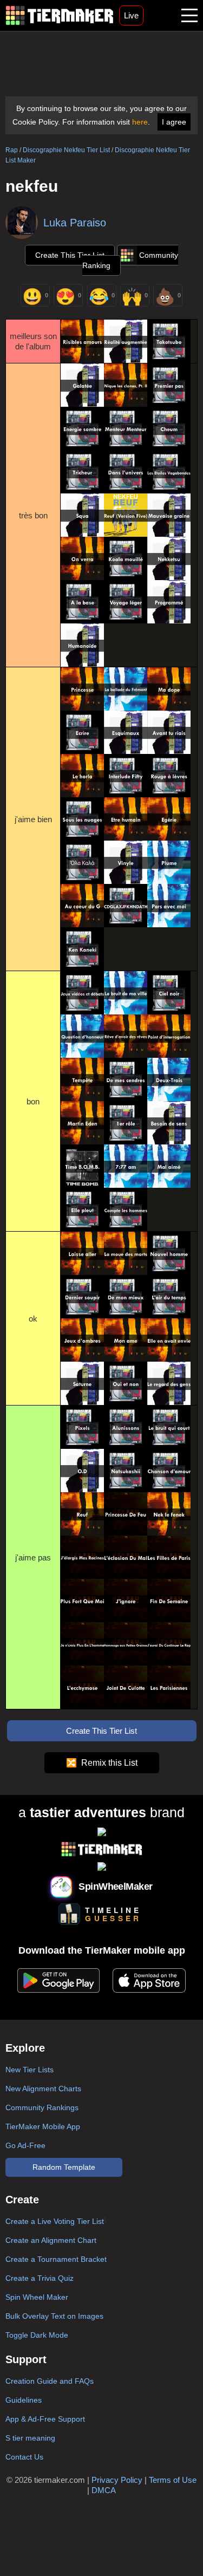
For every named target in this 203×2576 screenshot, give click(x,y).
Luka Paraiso (75, 223)
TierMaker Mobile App (43, 2126)
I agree (174, 122)
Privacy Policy (117, 2480)
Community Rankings (42, 2107)
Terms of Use (173, 2480)
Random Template (64, 2167)
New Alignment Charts (43, 2089)
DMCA (104, 2490)
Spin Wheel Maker (37, 2297)
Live (131, 15)
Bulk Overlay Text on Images (54, 2316)
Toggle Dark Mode (37, 2335)
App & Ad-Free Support (45, 2419)
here (140, 122)
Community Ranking (130, 260)
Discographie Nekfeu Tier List (66, 150)
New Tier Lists (30, 2070)
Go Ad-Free (25, 2145)
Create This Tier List (70, 255)
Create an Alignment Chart (51, 2240)
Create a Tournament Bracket (56, 2259)
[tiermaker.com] (60, 15)
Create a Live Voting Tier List (55, 2221)
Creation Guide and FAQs (50, 2381)
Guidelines (24, 2400)
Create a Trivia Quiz (40, 2278)
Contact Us (24, 2457)
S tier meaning (30, 2438)
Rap (12, 150)
